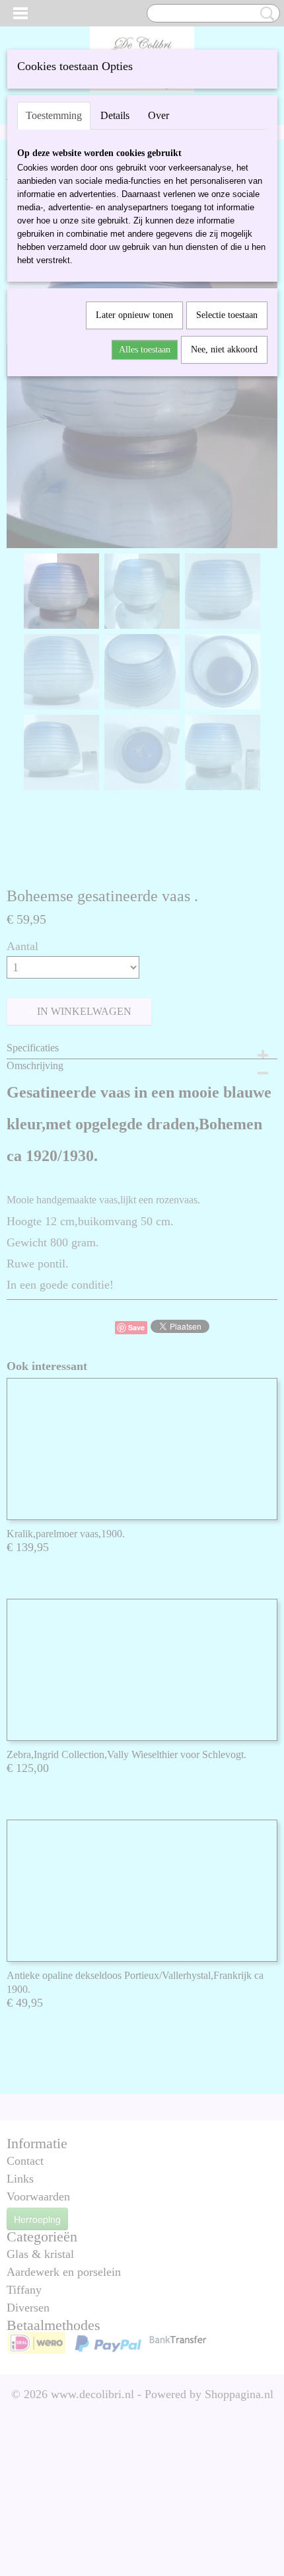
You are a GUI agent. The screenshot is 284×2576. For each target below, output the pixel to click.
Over (159, 115)
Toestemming (54, 115)
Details (115, 115)
